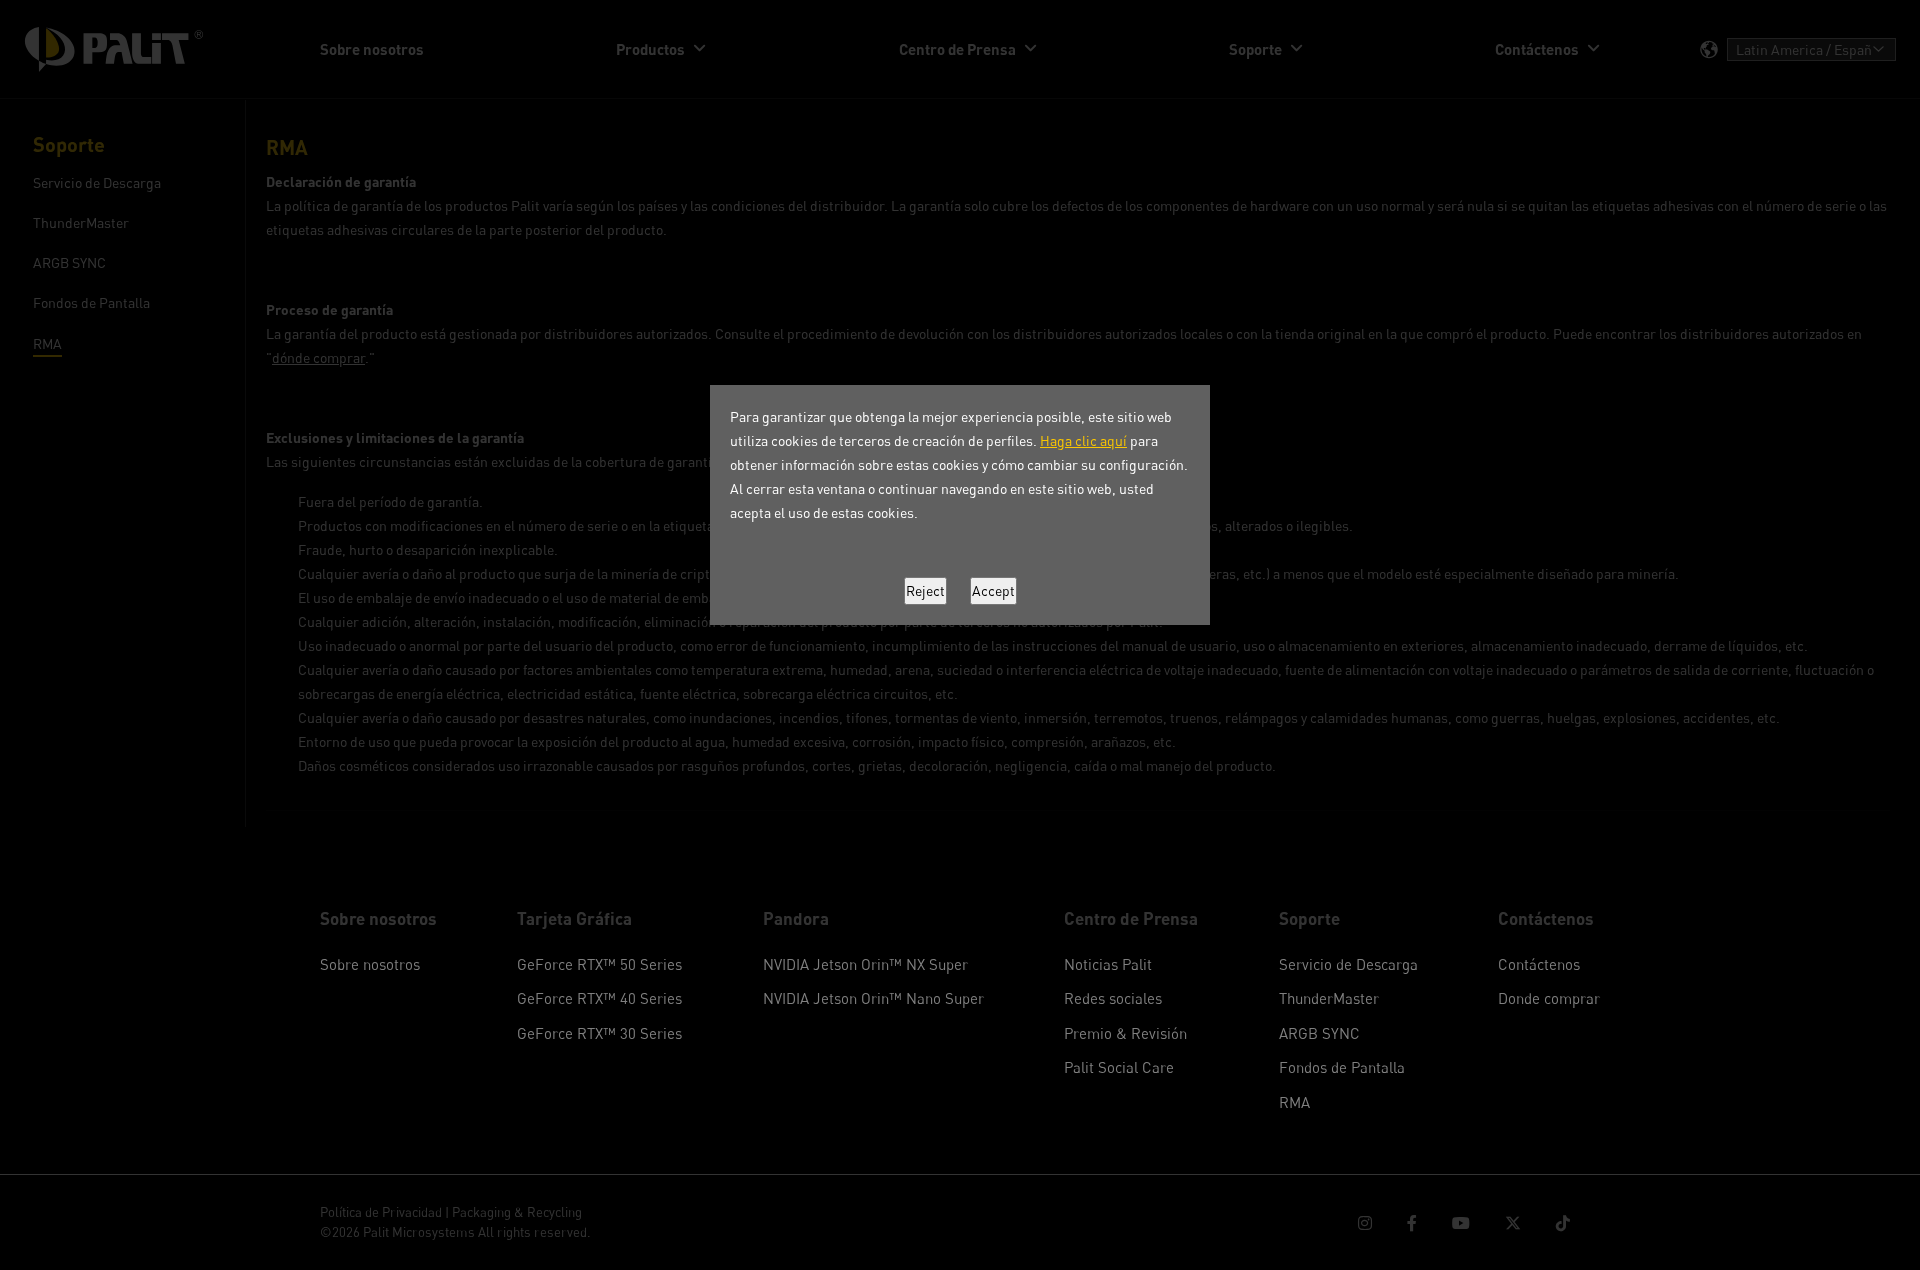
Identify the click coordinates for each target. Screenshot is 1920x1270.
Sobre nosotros (370, 964)
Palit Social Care (1119, 1067)
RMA (1294, 1102)
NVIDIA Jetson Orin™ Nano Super (873, 998)
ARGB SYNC (1319, 1033)
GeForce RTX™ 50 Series (599, 964)
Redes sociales (1113, 998)
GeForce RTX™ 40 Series (599, 998)
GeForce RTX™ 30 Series (599, 1033)
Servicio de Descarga (1348, 964)
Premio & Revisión (1125, 1033)
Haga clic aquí (1083, 440)
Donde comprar (1549, 998)
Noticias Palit (1108, 964)
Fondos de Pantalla (1342, 1067)
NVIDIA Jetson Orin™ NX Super (865, 964)
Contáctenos (1539, 964)
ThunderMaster (1329, 998)
